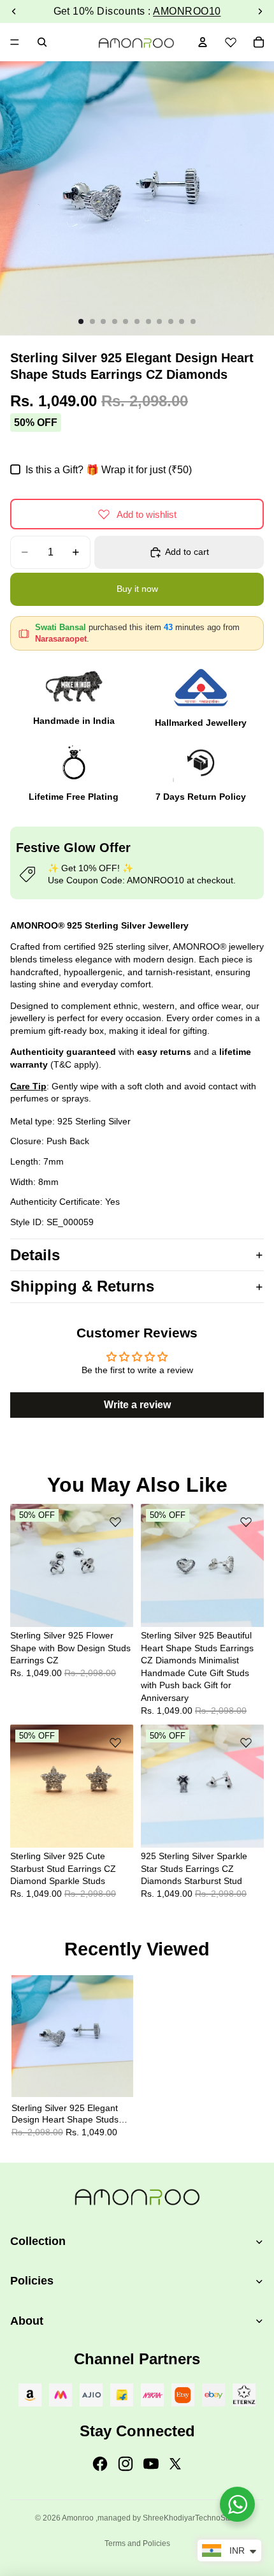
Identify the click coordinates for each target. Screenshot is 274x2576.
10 (182, 321)
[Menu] (15, 42)
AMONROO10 (187, 11)
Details (35, 1255)
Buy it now (137, 589)
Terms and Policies (137, 2543)
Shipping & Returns (82, 1286)
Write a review (137, 1405)
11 (193, 321)
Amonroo (78, 2518)
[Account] (203, 42)
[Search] (42, 42)
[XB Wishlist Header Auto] (231, 40)
